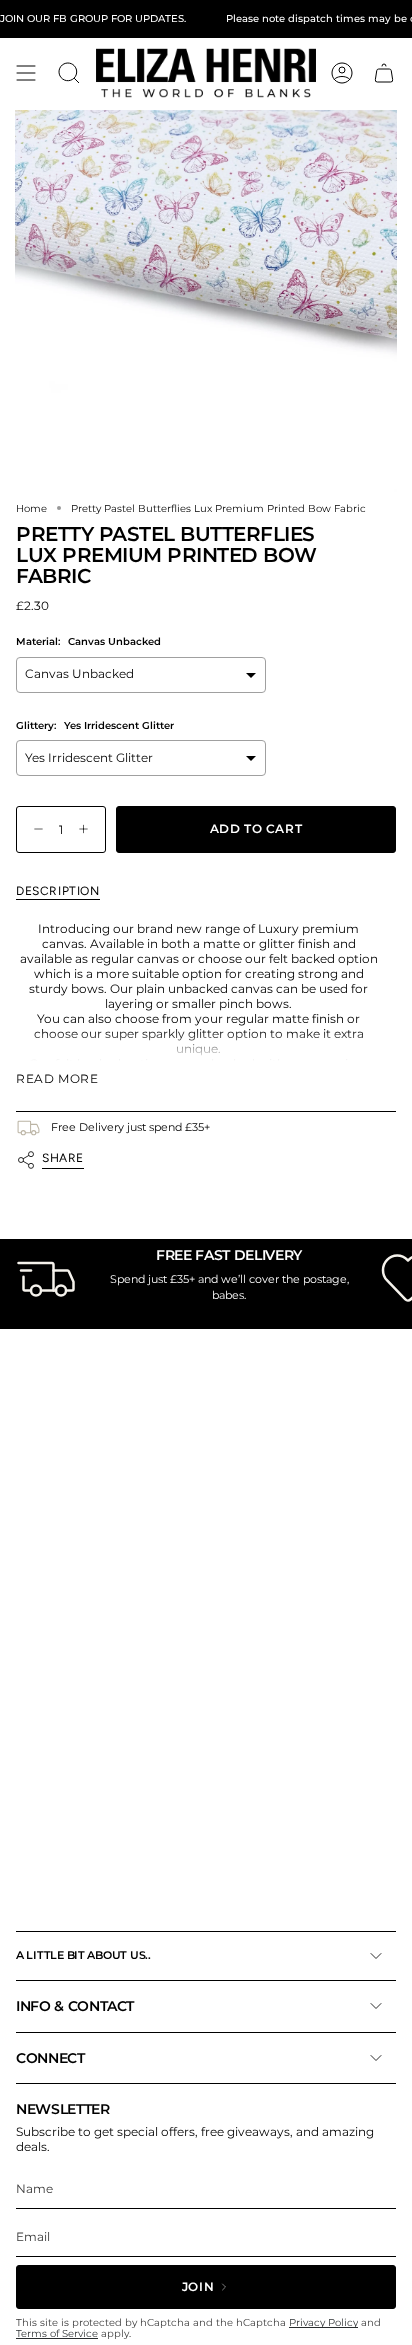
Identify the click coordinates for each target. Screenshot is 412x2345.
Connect (50, 2058)
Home (31, 508)
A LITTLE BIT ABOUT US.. (83, 1955)
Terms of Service (57, 2333)
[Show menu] (26, 73)
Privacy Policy (323, 2322)
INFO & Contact (75, 2006)
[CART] (384, 73)
